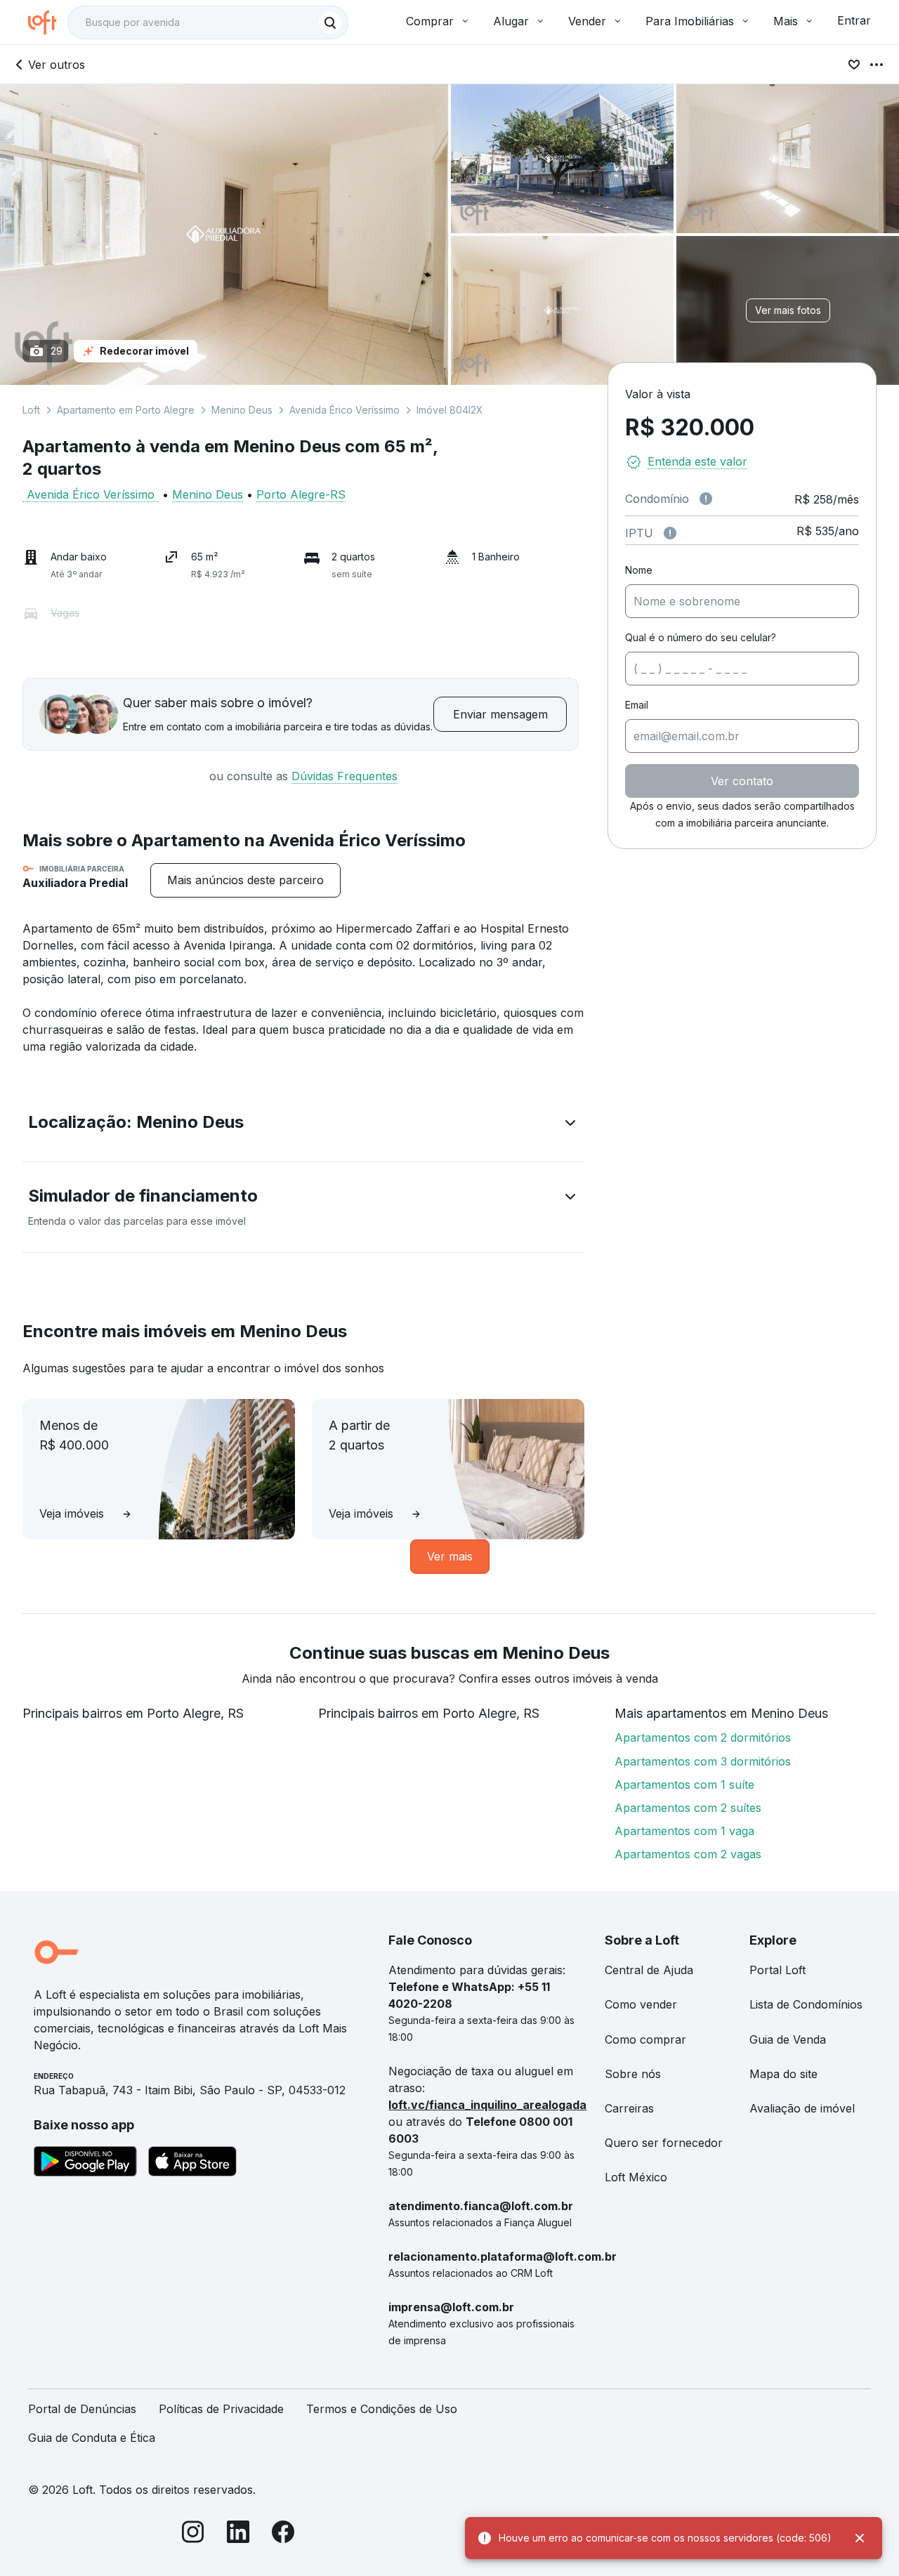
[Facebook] (283, 2534)
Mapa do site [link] (783, 2074)
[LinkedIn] (238, 2534)
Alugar (511, 21)
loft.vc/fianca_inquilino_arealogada (487, 2105)
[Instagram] (193, 2534)
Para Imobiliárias (690, 21)
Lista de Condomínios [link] (806, 2004)
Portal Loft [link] (777, 1970)
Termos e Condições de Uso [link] (382, 2409)
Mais (786, 21)
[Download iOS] (192, 2164)
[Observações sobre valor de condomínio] (706, 499)
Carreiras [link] (629, 2108)
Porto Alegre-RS (301, 494)
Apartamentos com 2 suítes (688, 1808)
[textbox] (208, 22)
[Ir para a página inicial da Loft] (48, 22)
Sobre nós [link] (633, 2074)
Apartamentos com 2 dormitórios (703, 1737)
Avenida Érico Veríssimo (344, 410)
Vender (587, 21)
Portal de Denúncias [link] (82, 2409)
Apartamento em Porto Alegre (126, 410)
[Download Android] (85, 2164)
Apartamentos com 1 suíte (684, 1785)
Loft (31, 410)
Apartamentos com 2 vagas (688, 1854)
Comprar (430, 21)
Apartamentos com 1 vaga (684, 1831)
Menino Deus (242, 410)
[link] (245, 880)
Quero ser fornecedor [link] (664, 2143)
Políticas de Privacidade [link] (221, 2409)
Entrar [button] (854, 20)
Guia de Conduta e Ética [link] (92, 2438)
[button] (303, 1125)
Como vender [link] (641, 2004)
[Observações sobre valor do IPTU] (670, 533)
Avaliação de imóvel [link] (802, 2108)
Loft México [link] (636, 2177)
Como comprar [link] (645, 2039)
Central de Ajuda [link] (649, 1970)
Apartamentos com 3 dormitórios (703, 1761)
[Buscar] (330, 22)
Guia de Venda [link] (788, 2039)
